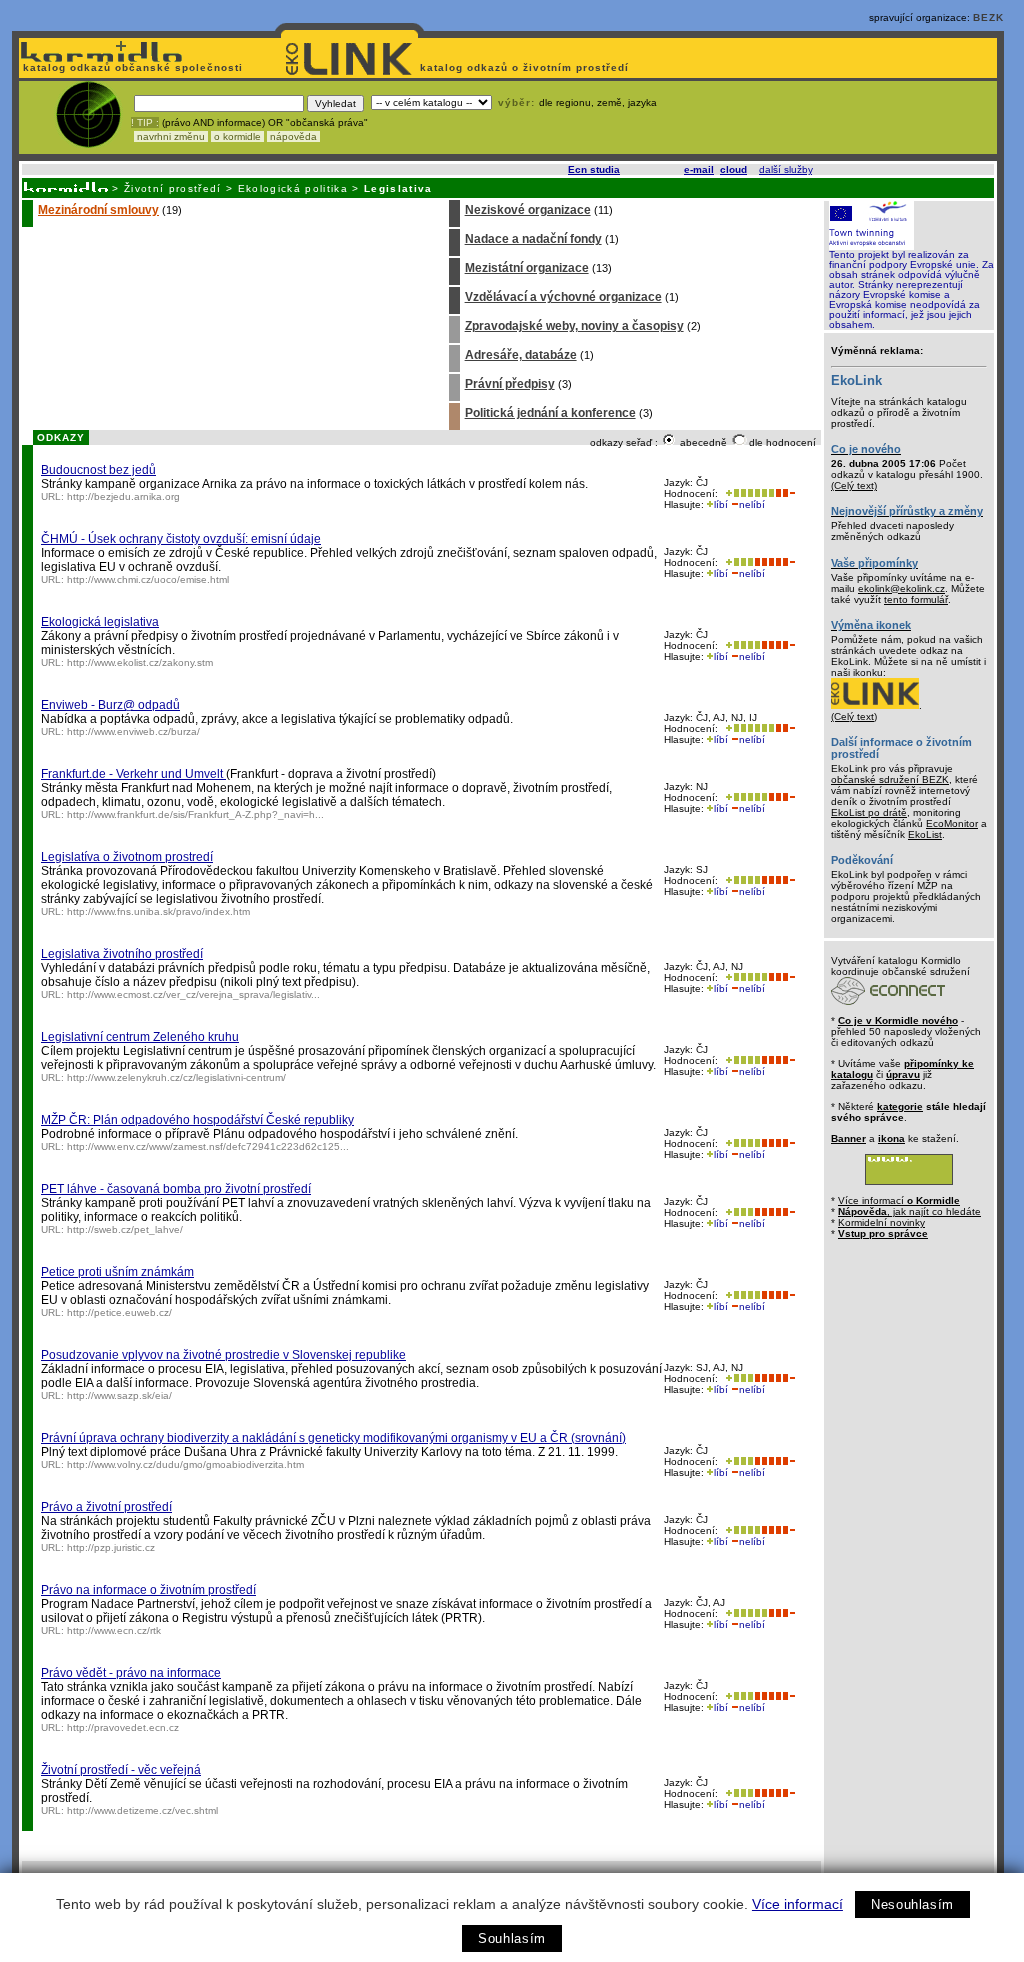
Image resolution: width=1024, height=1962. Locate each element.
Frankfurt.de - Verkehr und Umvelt (133, 774)
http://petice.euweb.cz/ (119, 1312)
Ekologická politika (293, 188)
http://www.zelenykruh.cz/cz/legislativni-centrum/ (176, 1077)
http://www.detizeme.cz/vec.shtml (142, 1810)
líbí (721, 504)
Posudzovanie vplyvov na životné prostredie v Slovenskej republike (223, 1355)
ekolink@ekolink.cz (901, 588)
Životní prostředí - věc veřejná (121, 1770)
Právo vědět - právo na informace (131, 1673)
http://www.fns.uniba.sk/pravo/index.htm (158, 911)
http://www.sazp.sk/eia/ (119, 1395)
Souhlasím (512, 1938)
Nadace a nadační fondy (533, 239)
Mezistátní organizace (527, 268)
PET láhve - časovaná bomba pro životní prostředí (176, 1189)
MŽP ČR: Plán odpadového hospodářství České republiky (197, 1120)
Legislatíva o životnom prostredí (127, 857)
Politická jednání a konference (550, 413)
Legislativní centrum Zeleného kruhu (140, 1037)
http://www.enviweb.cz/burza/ (133, 731)
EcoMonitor (952, 823)
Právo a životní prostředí (106, 1507)
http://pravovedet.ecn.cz (123, 1727)
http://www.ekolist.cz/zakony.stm (140, 662)
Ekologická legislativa (100, 622)
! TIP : (145, 122)
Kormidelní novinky (881, 1222)
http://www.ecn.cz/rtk (114, 1630)
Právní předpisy (510, 384)
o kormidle (237, 136)
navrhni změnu (171, 136)
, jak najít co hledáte (909, 1211)
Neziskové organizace (528, 210)
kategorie (900, 1106)
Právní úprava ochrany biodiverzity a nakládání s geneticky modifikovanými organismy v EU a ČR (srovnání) (333, 1438)
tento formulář (916, 599)
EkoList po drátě (869, 812)
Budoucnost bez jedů (98, 470)
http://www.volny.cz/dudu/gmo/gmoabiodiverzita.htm (185, 1464)
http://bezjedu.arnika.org (123, 496)
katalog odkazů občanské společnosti (131, 67)
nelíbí (752, 504)
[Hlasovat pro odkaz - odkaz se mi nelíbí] (785, 493)
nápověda (293, 136)
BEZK (988, 17)
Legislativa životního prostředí (122, 954)
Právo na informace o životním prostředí (148, 1590)
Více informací (797, 1904)
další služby (785, 169)
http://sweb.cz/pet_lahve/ (125, 1229)
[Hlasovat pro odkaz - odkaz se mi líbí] (748, 493)
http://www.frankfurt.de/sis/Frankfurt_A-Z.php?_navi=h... (195, 814)
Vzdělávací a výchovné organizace (563, 297)
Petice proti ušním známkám (117, 1272)
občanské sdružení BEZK (890, 779)
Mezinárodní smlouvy (98, 210)
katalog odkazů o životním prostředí (526, 67)
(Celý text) (854, 485)
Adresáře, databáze (521, 355)
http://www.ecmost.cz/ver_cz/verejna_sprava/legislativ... (193, 994)
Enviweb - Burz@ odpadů (110, 705)
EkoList (925, 834)
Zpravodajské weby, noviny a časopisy (574, 326)
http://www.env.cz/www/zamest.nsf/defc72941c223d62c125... (208, 1146)
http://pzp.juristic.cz (111, 1547)
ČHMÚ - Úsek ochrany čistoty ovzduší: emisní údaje (181, 539)
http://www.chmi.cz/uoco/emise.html (148, 579)
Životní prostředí (173, 188)
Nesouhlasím (912, 1904)
